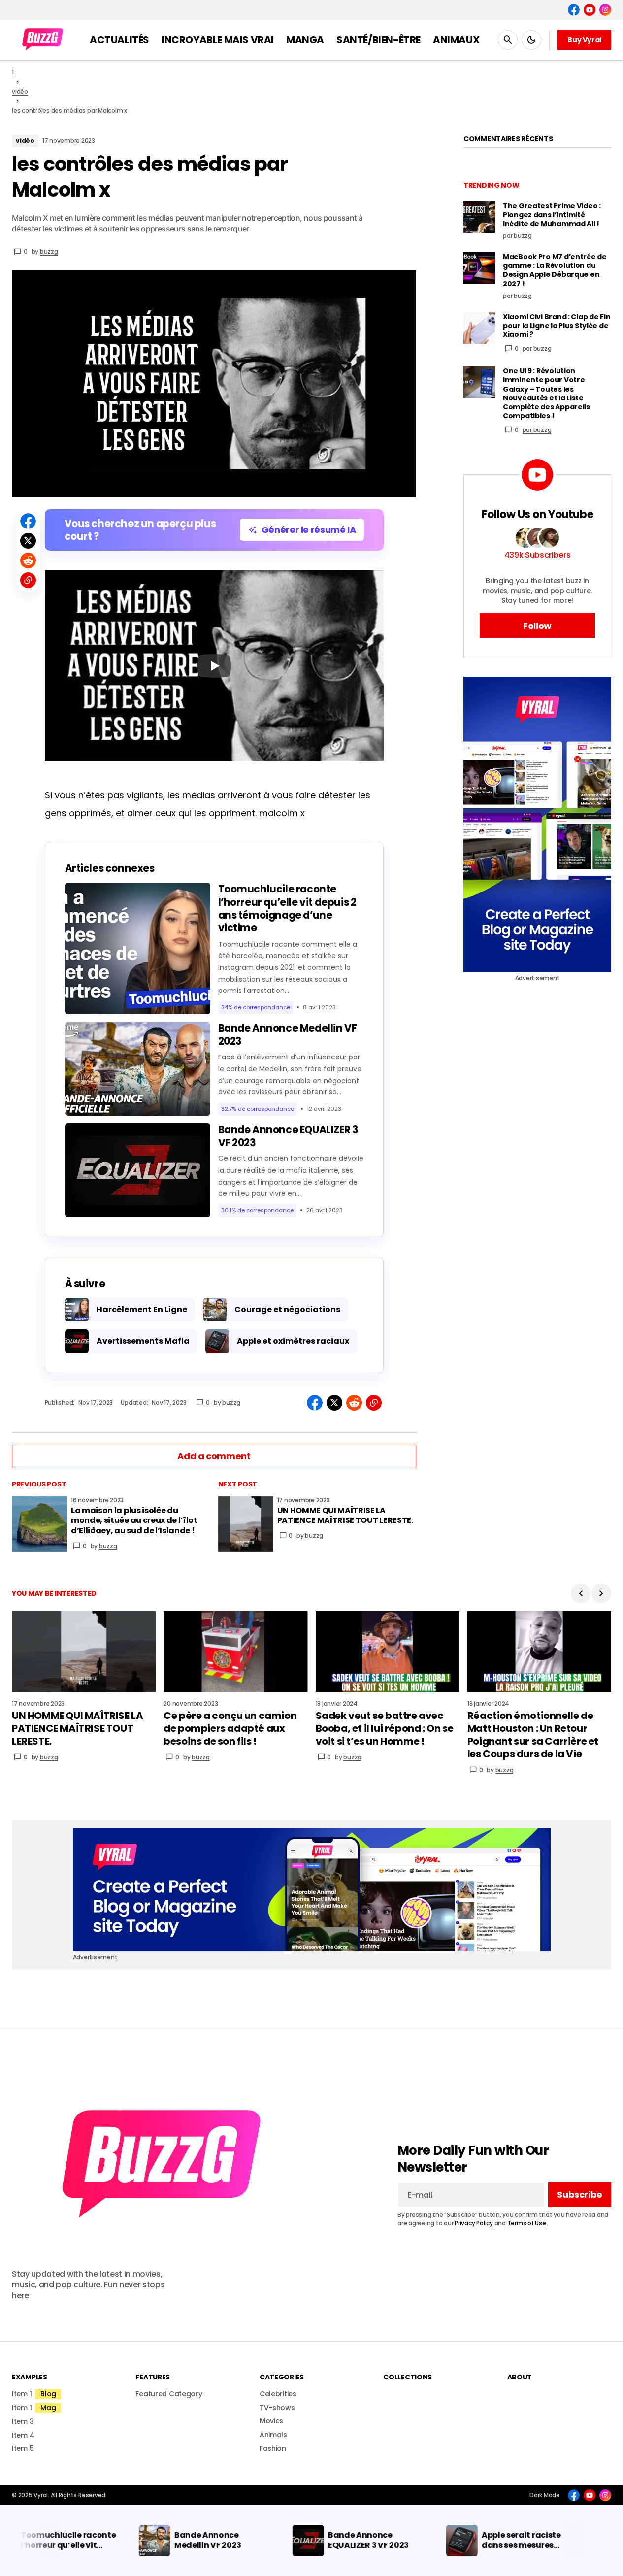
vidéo (20, 91)
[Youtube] (590, 10)
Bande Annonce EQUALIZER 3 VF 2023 (288, 1136)
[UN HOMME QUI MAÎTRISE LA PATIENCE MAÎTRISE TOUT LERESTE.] (246, 1524)
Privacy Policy (474, 2223)
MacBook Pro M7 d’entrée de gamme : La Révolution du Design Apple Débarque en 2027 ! (555, 270)
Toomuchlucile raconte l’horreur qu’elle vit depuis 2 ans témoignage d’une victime (287, 908)
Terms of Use (527, 2223)
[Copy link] (28, 580)
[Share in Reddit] (28, 561)
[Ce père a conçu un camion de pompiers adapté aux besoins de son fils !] (235, 1651)
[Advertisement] (537, 825)
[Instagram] (605, 10)
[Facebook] (574, 10)
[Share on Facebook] (28, 521)
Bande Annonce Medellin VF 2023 (288, 1035)
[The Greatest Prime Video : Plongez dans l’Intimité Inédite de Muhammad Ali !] (479, 217)
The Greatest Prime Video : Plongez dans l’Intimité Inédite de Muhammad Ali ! (552, 215)
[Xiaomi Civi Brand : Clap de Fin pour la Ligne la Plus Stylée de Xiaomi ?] (479, 328)
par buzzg (537, 348)
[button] (508, 40)
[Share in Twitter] (28, 541)
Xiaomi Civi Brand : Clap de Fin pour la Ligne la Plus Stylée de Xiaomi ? (557, 326)
